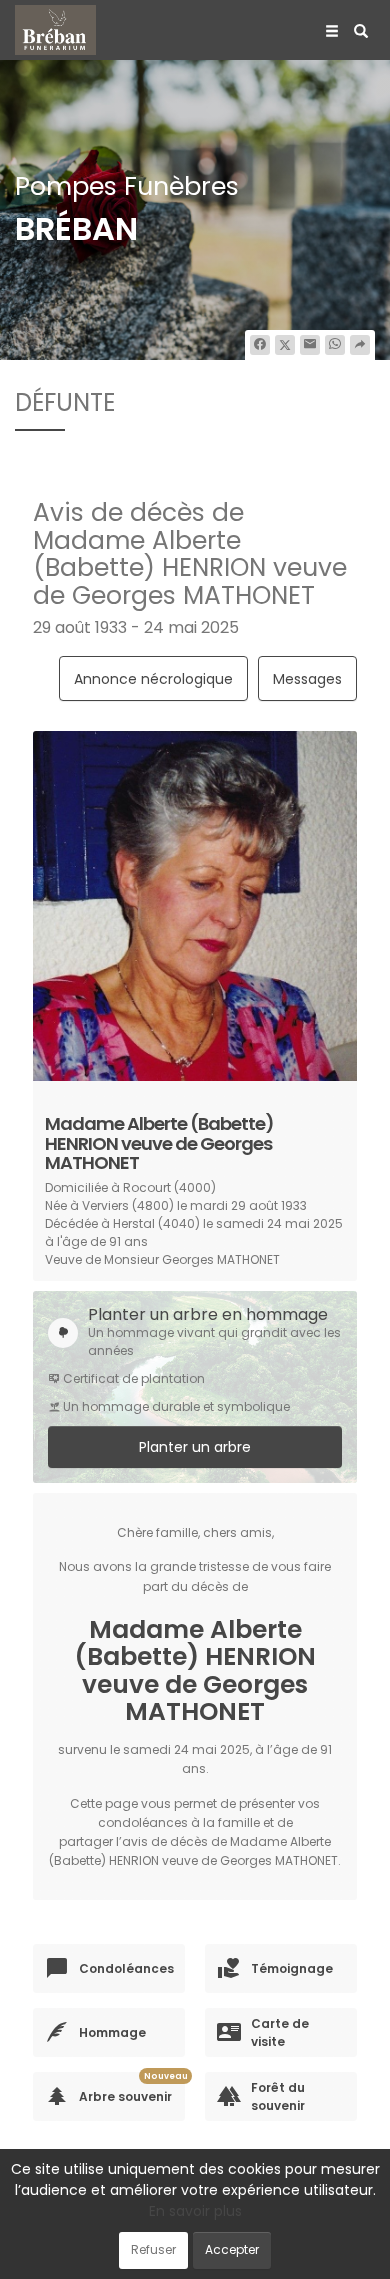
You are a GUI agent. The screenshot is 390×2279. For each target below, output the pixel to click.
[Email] (310, 345)
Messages (307, 679)
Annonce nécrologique (153, 679)
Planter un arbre (195, 1447)
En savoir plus (195, 2211)
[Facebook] (260, 345)
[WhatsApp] (335, 345)
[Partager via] (360, 345)
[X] (285, 345)
